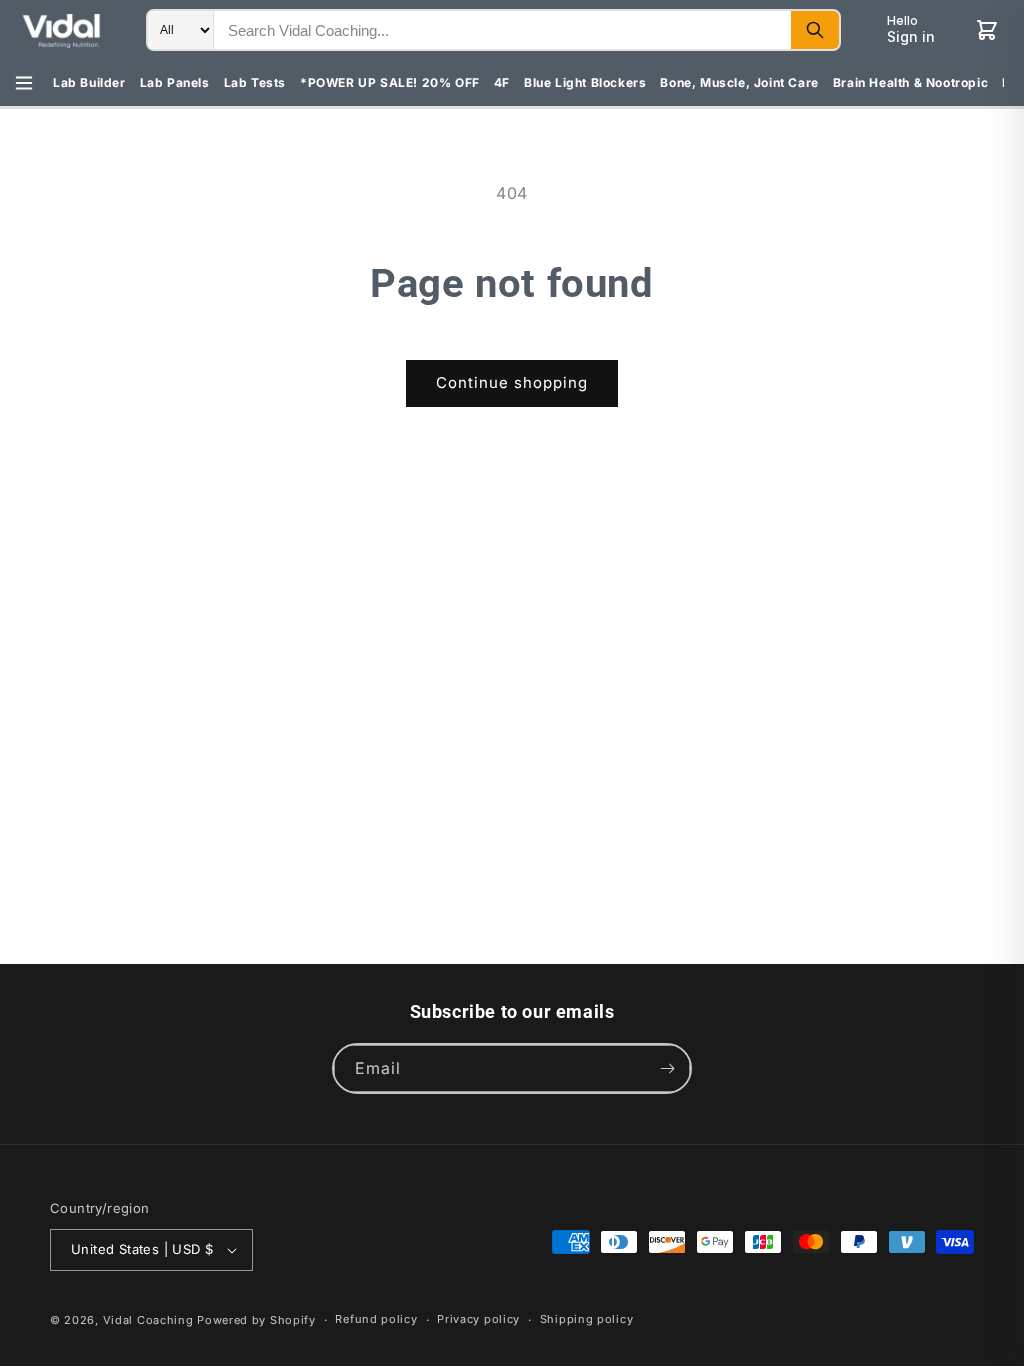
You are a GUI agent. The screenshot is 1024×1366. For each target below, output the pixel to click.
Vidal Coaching (148, 1320)
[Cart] (987, 30)
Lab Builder (89, 82)
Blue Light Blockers (585, 82)
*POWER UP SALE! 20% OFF (390, 82)
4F (502, 82)
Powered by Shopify (256, 1320)
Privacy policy (478, 1319)
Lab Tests (255, 82)
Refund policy (376, 1319)
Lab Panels (175, 82)
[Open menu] (24, 83)
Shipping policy (587, 1319)
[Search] (815, 30)
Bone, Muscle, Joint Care (739, 82)
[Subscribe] (667, 1068)
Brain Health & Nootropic (910, 82)
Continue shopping (512, 382)
